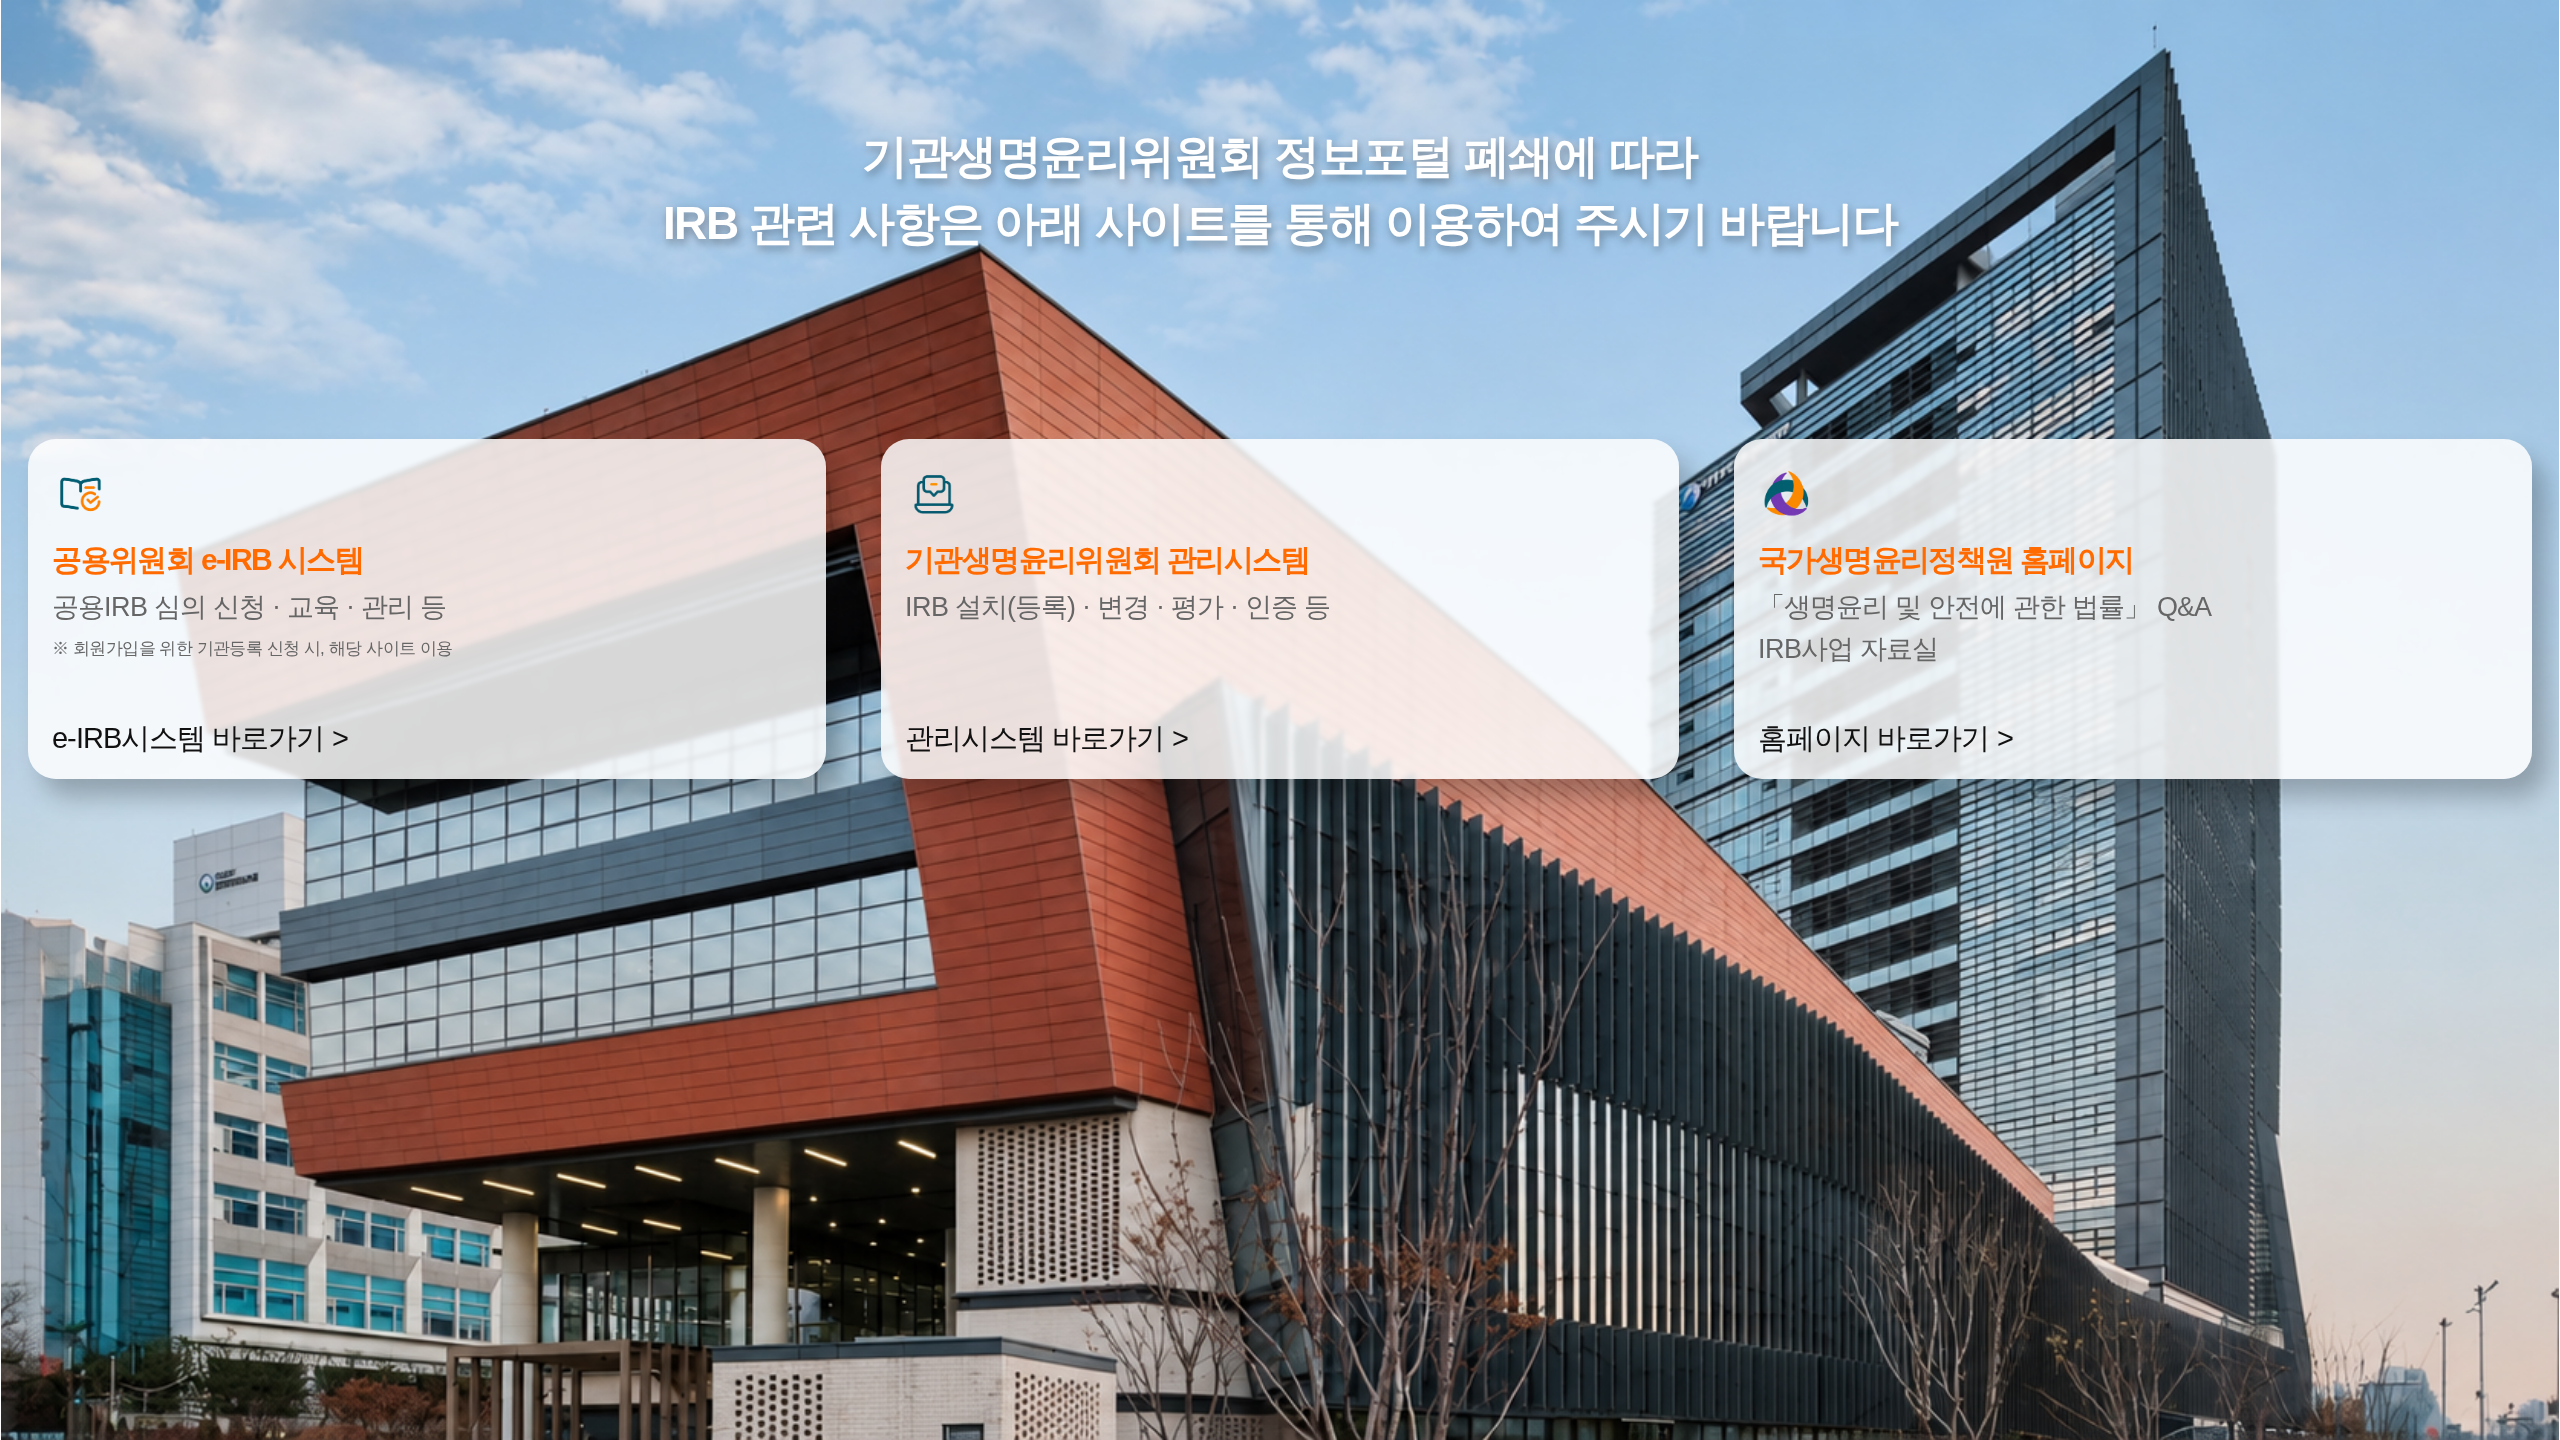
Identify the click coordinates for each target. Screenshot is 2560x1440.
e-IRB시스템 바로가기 (188, 738)
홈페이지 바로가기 (1873, 738)
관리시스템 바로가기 (1034, 738)
